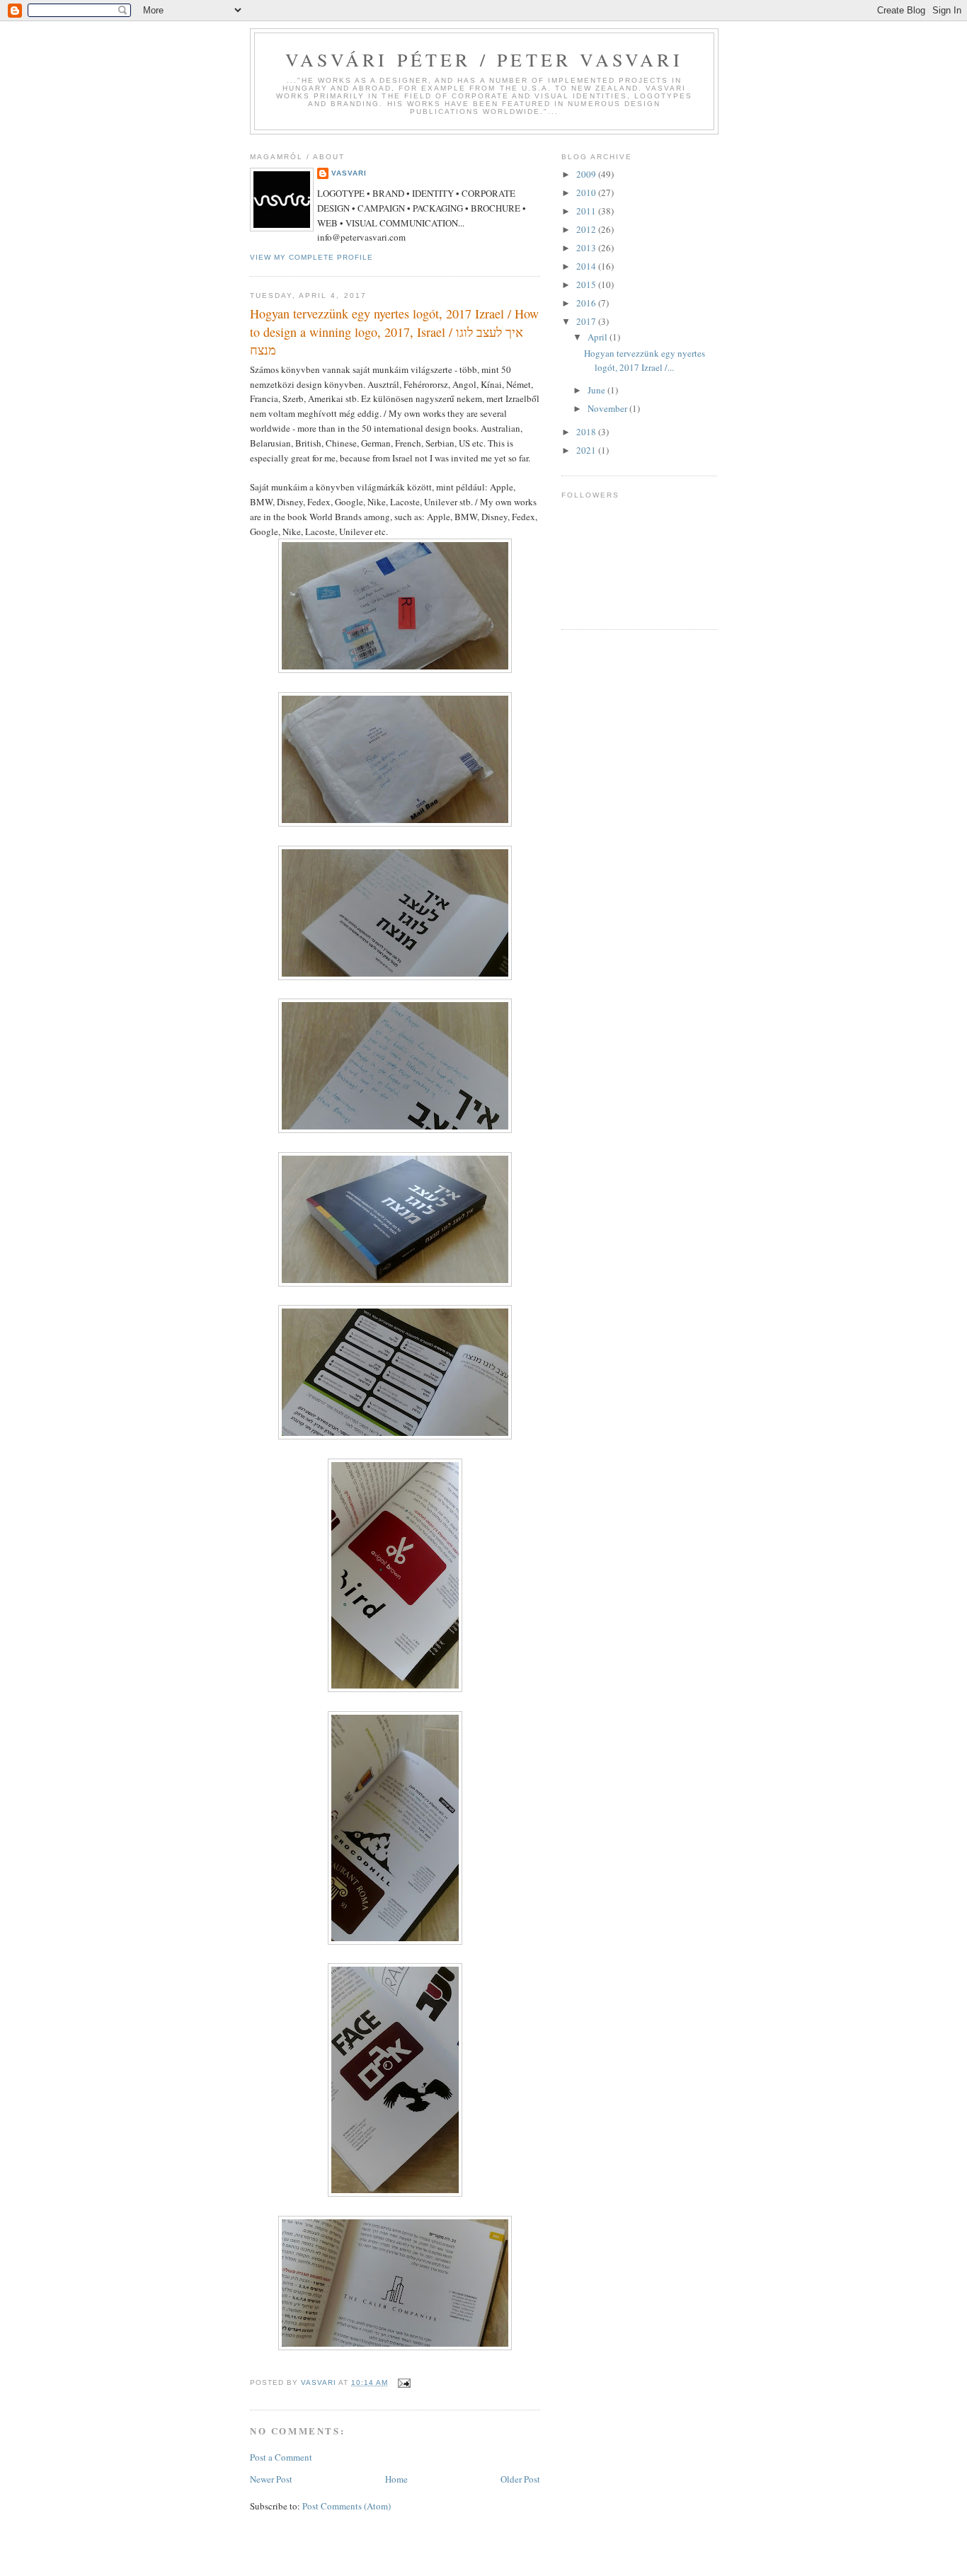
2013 (587, 248)
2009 (587, 174)
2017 (587, 321)
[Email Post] (403, 2382)
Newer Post (271, 2479)
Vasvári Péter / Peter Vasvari (484, 59)
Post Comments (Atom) (347, 2506)
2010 (587, 192)
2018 (587, 432)
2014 (587, 266)
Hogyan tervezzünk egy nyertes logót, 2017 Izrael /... (645, 360)
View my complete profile (311, 257)
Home (396, 2479)
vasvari (349, 173)
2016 (587, 303)
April (599, 337)
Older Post (520, 2479)
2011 (587, 211)
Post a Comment (281, 2457)
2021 (587, 450)
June (597, 390)
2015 (587, 284)
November (608, 408)
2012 (587, 229)
